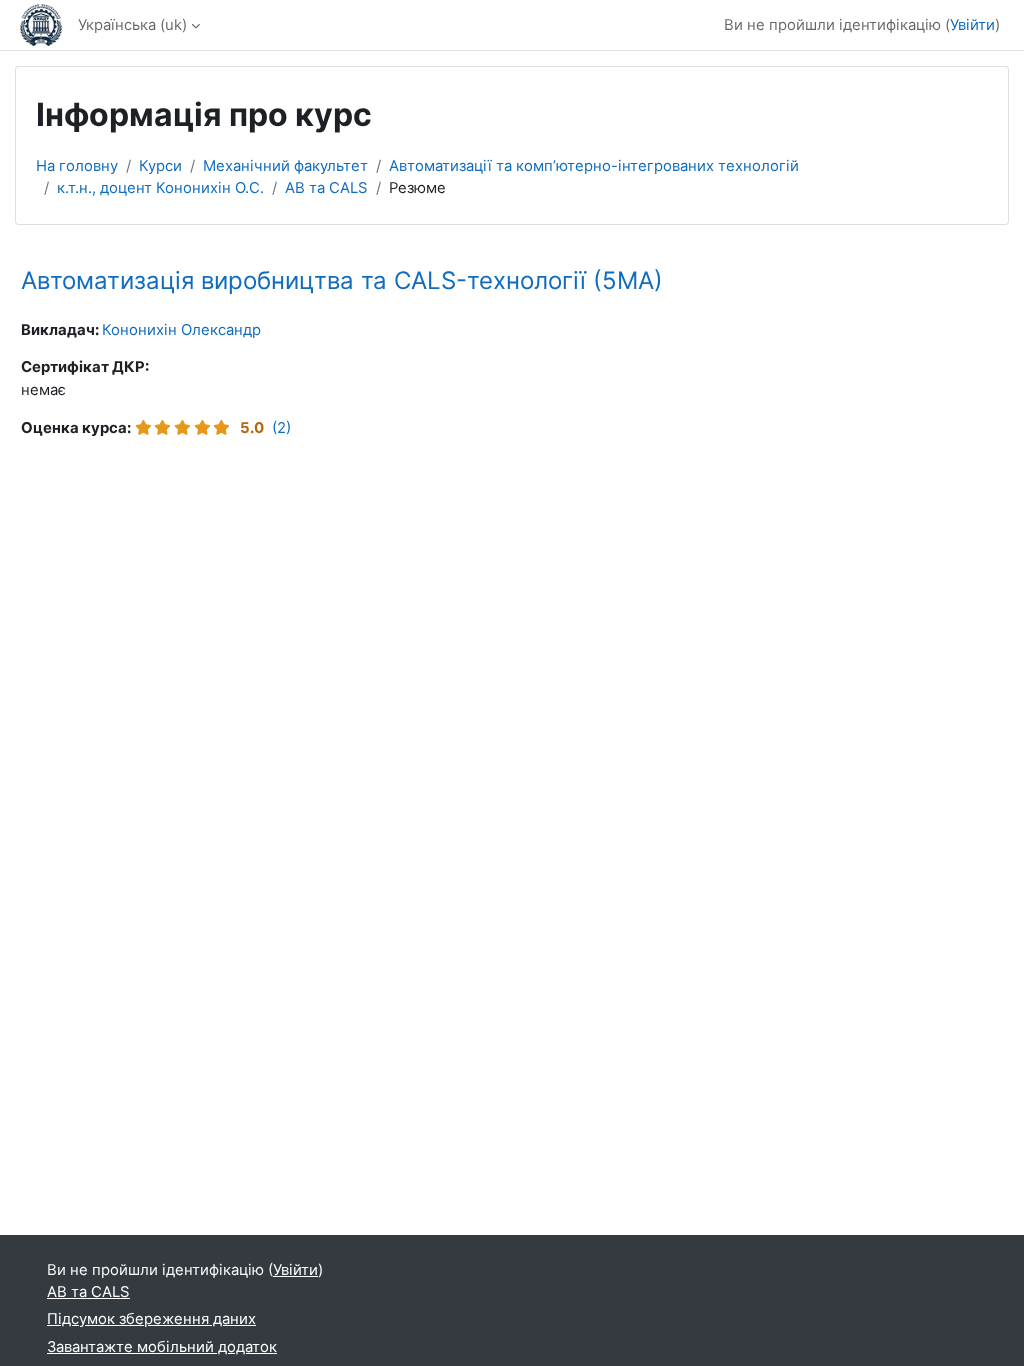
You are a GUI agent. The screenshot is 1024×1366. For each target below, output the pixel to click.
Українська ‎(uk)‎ (132, 25)
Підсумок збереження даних (151, 1319)
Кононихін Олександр (181, 330)
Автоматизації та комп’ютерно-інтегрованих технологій (594, 166)
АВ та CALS (326, 188)
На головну (77, 166)
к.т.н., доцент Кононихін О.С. (160, 188)
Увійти (972, 25)
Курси (160, 166)
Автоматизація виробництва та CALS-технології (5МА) (342, 280)
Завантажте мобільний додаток (162, 1347)
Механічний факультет (285, 166)
